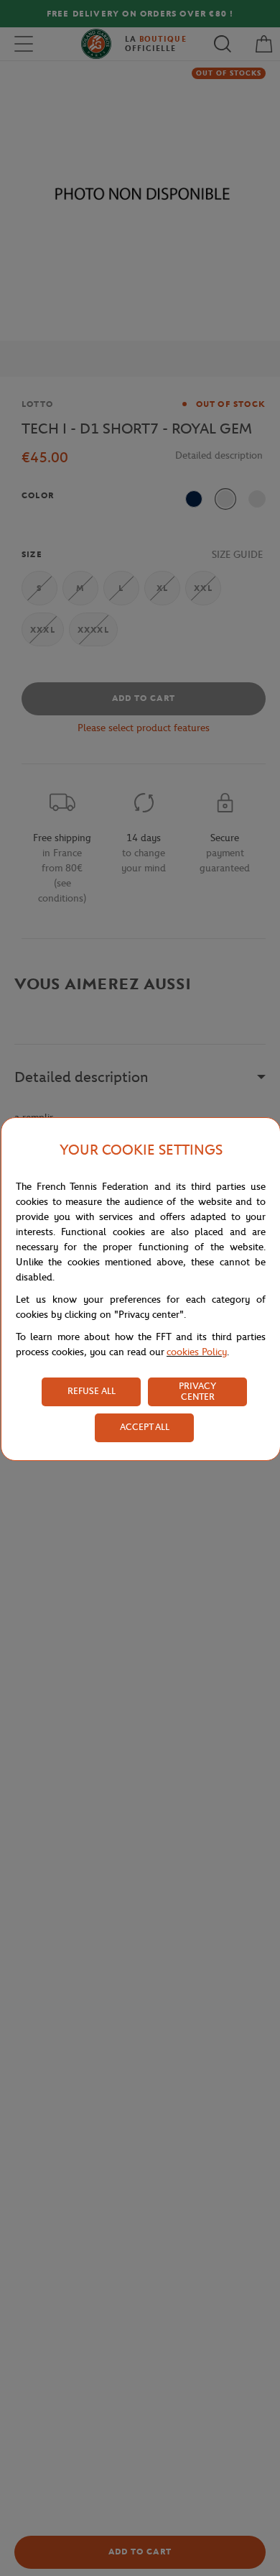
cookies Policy (197, 1352)
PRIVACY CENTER (197, 1391)
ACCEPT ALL (145, 1427)
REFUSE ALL (92, 1391)
